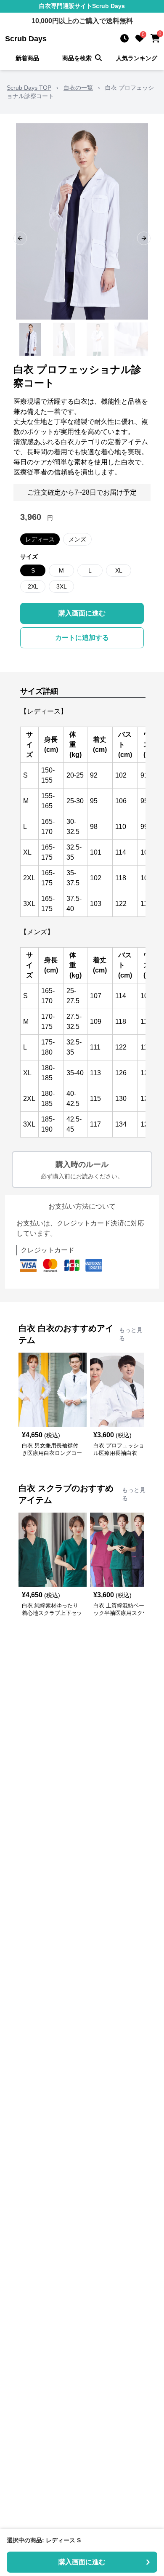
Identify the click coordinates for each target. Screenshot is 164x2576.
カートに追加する (82, 638)
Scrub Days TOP (29, 88)
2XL (33, 586)
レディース (40, 539)
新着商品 (27, 58)
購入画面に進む (82, 613)
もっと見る (131, 1334)
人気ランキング (137, 58)
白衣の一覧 (78, 88)
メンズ (77, 539)
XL (119, 570)
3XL (62, 586)
